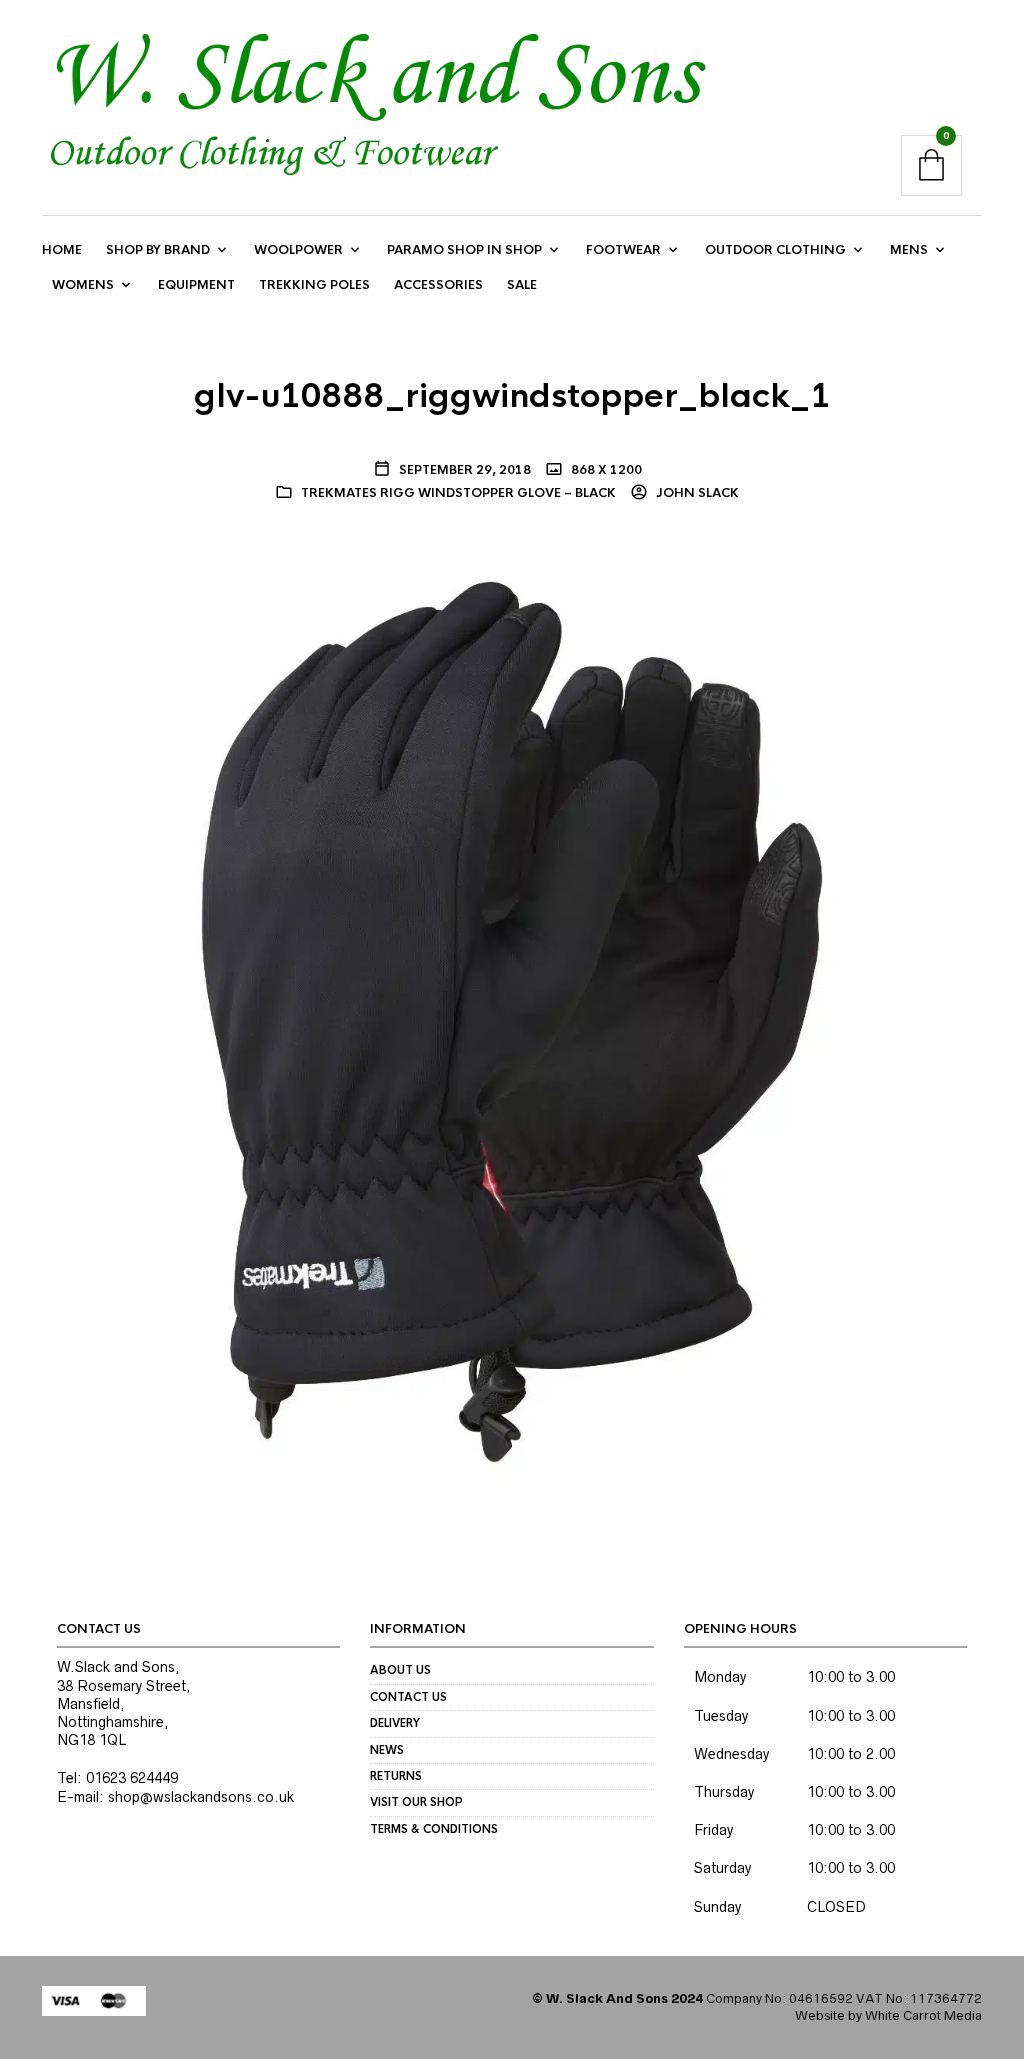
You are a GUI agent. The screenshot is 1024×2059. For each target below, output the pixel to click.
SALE (522, 285)
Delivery (395, 1723)
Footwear (623, 250)
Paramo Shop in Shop (464, 250)
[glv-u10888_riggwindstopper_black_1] (512, 1021)
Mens (909, 250)
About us (400, 1670)
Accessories (438, 285)
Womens (83, 285)
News (387, 1750)
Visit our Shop (416, 1802)
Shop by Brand (158, 250)
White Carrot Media (923, 2015)
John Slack (696, 493)
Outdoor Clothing (775, 250)
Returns (396, 1776)
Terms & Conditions (434, 1829)
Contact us (408, 1697)
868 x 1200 (605, 470)
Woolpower (298, 250)
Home (62, 250)
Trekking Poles (314, 285)
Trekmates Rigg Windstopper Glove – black (458, 493)
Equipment (196, 285)
